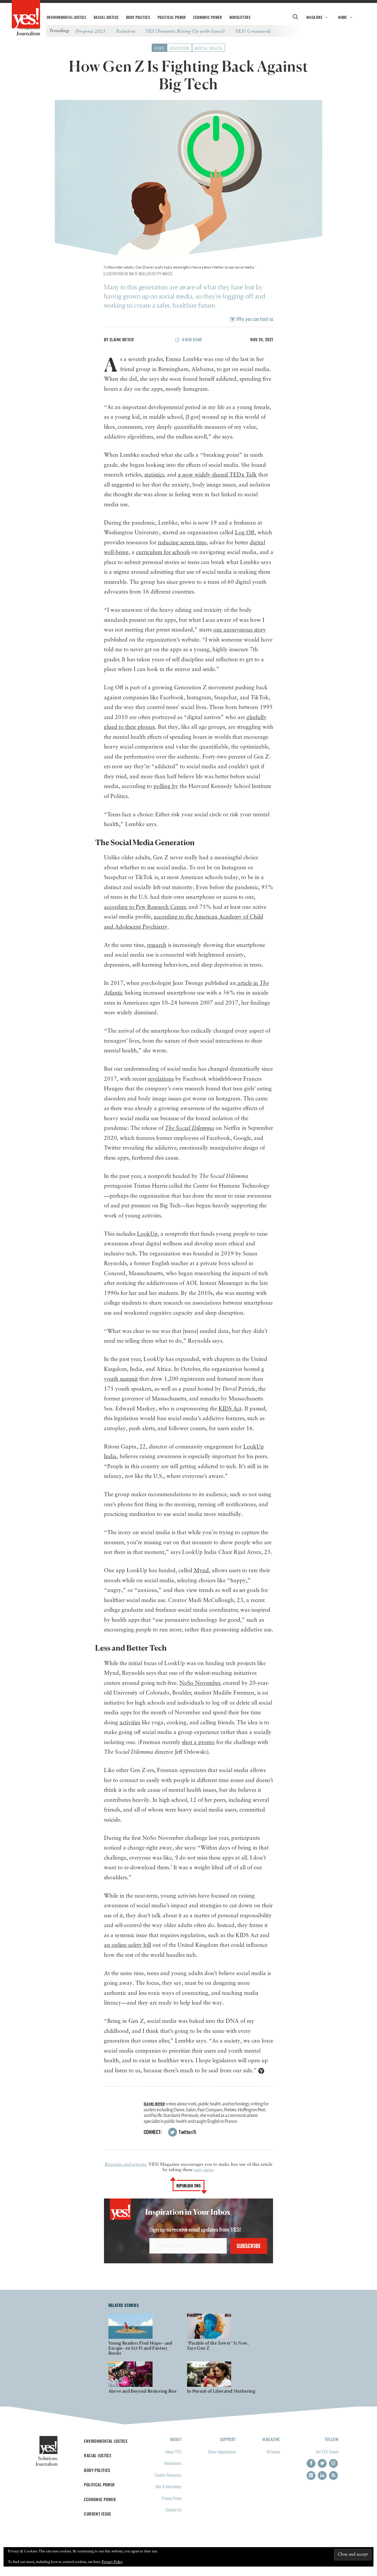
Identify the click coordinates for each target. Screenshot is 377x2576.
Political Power (172, 17)
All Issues (273, 2451)
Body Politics (138, 17)
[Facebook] (311, 2463)
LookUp (147, 1234)
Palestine (126, 31)
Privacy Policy (172, 2498)
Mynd (201, 1571)
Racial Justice (106, 17)
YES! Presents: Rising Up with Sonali (185, 31)
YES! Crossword (253, 31)
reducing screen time (182, 543)
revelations (161, 1079)
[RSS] (333, 2476)
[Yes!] (26, 15)
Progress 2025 (91, 31)
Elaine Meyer (122, 339)
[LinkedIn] (322, 2476)
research (157, 945)
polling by (166, 786)
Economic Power (207, 17)
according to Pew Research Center (145, 907)
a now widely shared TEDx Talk (217, 475)
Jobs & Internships (168, 2486)
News (159, 48)
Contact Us (173, 2510)
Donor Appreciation (222, 2451)
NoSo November (200, 1683)
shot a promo (198, 1742)
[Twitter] (322, 2463)
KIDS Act (230, 1409)
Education (180, 48)
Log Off (245, 533)
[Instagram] (333, 2463)
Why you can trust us (254, 319)
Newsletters (240, 17)
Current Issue (98, 2514)
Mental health (209, 48)
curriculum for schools (163, 552)
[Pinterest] (311, 2476)
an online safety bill (128, 1945)
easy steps (204, 2170)
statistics (154, 475)
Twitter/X (187, 2132)
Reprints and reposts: (126, 2165)
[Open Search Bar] (295, 17)
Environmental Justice (66, 17)
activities (130, 1723)
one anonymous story (240, 630)
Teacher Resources (168, 2475)
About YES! (173, 2451)
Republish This (189, 2186)
